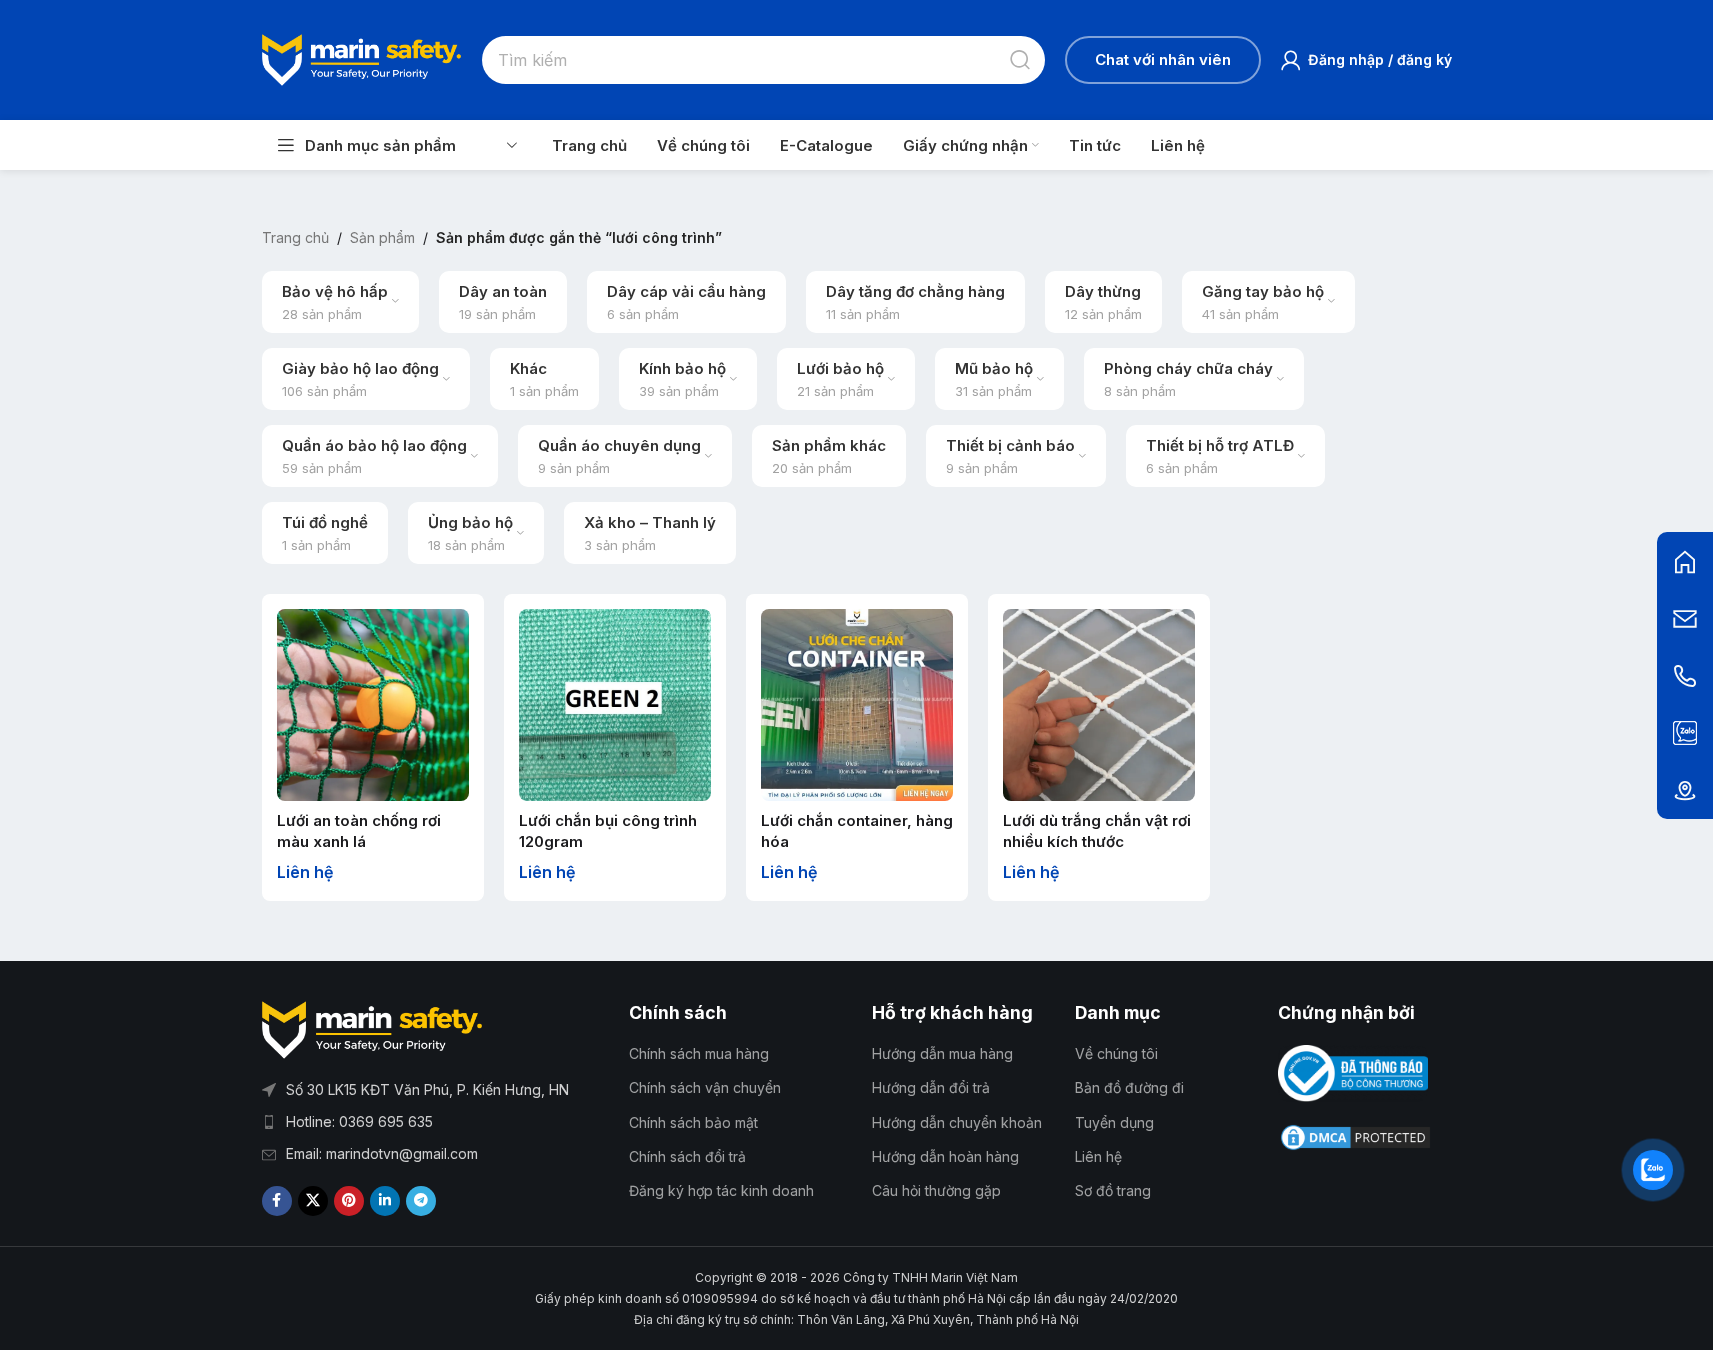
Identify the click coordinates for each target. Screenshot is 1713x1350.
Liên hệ (1098, 1156)
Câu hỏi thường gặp (936, 1190)
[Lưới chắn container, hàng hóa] (857, 705)
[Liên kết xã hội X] (313, 1201)
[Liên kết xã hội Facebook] (277, 1201)
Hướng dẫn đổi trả (931, 1087)
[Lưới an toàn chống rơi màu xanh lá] (373, 705)
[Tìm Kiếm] (1021, 60)
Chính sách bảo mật (693, 1122)
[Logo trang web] (362, 58)
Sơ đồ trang (1113, 1190)
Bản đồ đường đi (1129, 1087)
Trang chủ (295, 237)
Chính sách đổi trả (687, 1156)
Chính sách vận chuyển (705, 1087)
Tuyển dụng (1114, 1122)
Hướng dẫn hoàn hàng (945, 1156)
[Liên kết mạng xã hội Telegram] (421, 1201)
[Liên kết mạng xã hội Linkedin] (385, 1201)
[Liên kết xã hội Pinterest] (349, 1201)
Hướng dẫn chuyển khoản (957, 1122)
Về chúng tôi (1116, 1053)
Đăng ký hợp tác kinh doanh (721, 1190)
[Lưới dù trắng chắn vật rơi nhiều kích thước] (1099, 705)
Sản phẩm (382, 237)
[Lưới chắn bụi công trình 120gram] (615, 705)
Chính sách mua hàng (699, 1053)
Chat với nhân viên (1163, 59)
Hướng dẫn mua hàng (942, 1053)
